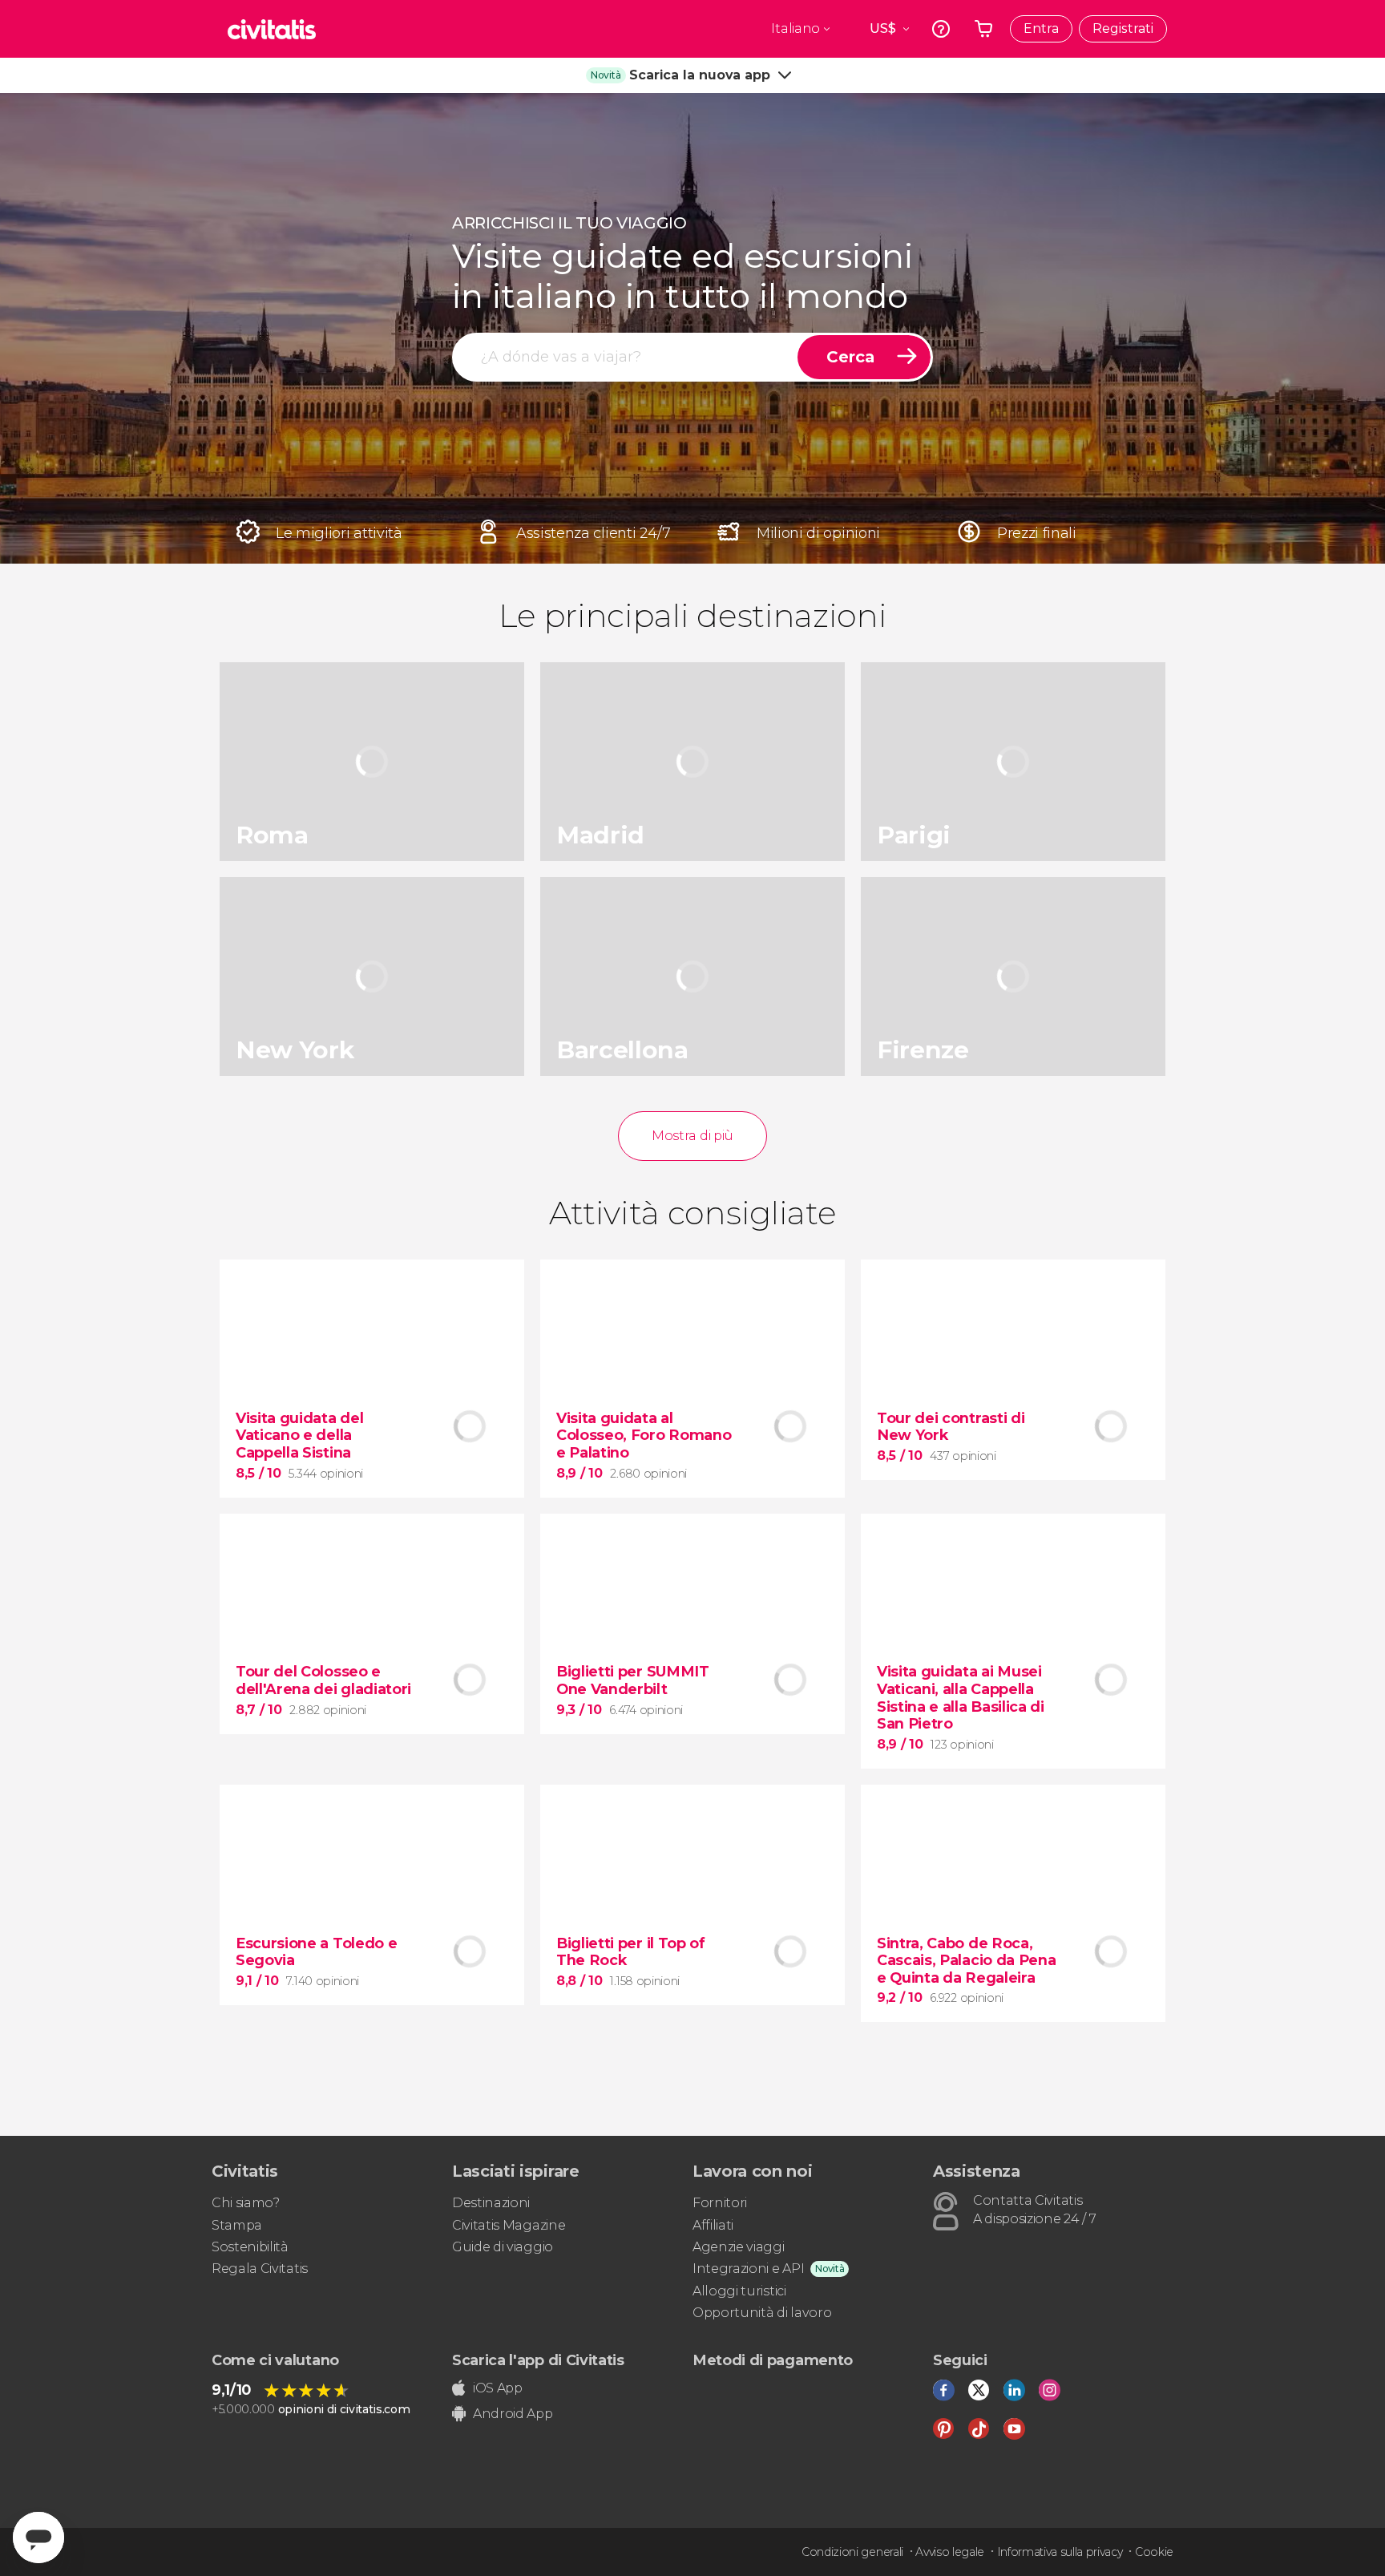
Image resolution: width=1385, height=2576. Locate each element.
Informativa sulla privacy (1060, 2552)
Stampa (237, 2225)
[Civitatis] (272, 29)
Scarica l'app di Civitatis (538, 2360)
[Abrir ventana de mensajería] (38, 2538)
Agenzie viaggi (739, 2247)
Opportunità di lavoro (762, 2313)
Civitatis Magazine (509, 2225)
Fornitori (720, 2203)
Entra (1041, 28)
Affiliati (713, 2225)
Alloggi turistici (739, 2291)
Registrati (1123, 28)
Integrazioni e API (748, 2269)
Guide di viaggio (503, 2247)
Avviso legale (950, 2552)
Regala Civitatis (260, 2269)
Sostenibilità (250, 2247)
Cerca (850, 357)
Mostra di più (692, 1136)
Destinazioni (491, 2203)
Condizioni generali (852, 2552)
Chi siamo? (246, 2203)
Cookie (1154, 2552)
